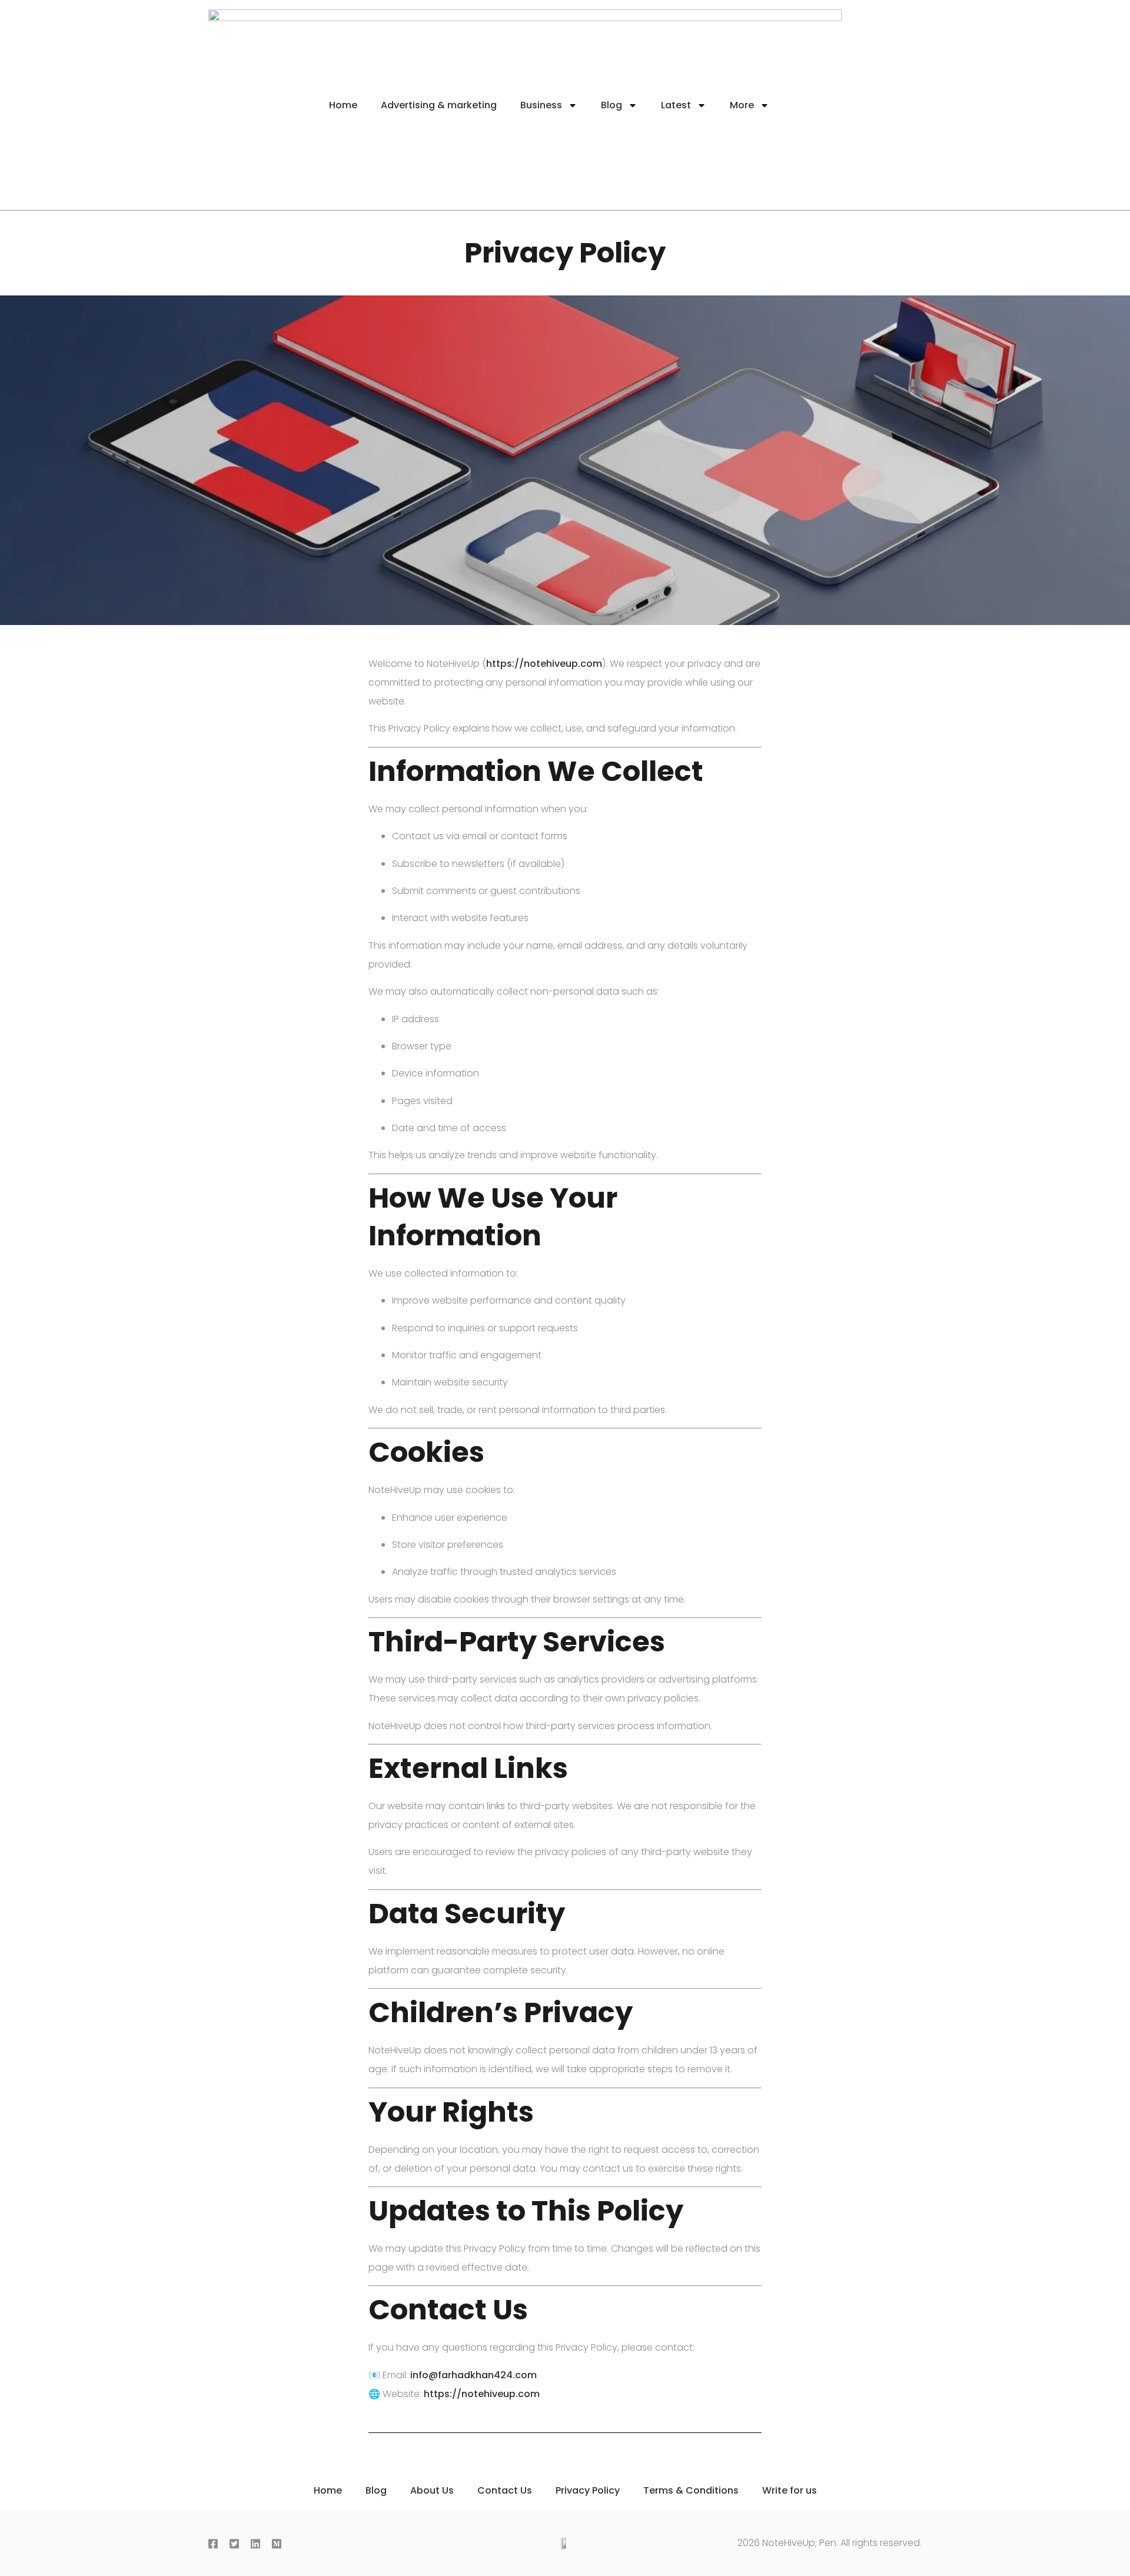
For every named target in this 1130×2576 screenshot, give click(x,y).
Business (541, 105)
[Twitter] (237, 2545)
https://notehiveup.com (544, 664)
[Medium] (279, 2545)
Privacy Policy (588, 2490)
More (742, 105)
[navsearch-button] (888, 105)
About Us (432, 2490)
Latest (676, 105)
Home (343, 105)
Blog (611, 105)
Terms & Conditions (691, 2490)
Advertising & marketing (439, 105)
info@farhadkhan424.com (473, 2375)
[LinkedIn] (258, 2545)
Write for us (790, 2490)
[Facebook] (215, 2545)
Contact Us (505, 2490)
